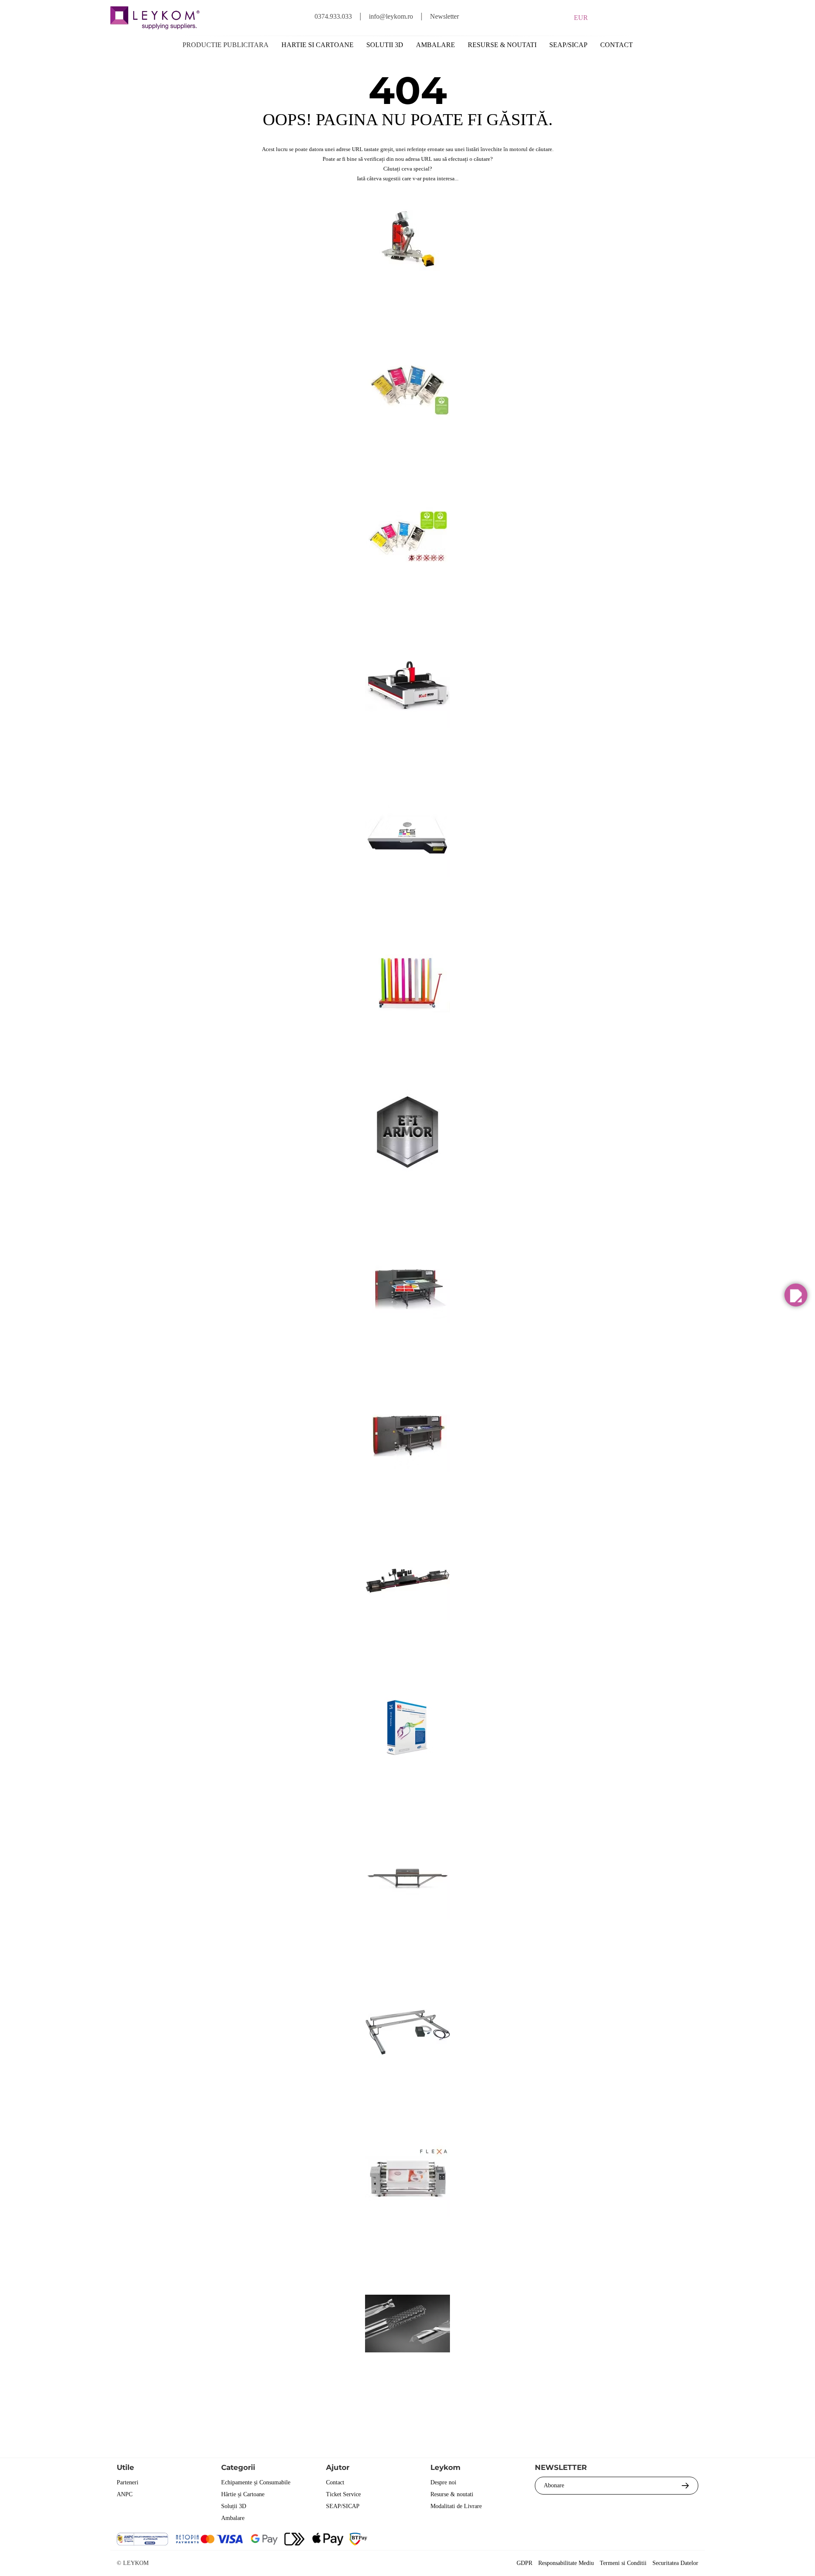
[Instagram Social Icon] (645, 2540)
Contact (617, 45)
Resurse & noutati (502, 45)
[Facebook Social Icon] (599, 2540)
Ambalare (436, 45)
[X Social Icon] (622, 2540)
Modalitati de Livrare (456, 2506)
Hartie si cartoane (318, 45)
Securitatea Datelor (675, 2563)
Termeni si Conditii (623, 2563)
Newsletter (444, 16)
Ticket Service (343, 2494)
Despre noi (443, 2482)
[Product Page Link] (407, 290)
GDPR (524, 2563)
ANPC (125, 2494)
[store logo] (155, 18)
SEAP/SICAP (568, 45)
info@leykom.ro (391, 16)
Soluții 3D (234, 2506)
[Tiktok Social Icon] (691, 2540)
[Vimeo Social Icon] (668, 2540)
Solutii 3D (385, 45)
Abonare (554, 2485)
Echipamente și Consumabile (256, 2482)
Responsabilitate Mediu (566, 2563)
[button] (796, 1295)
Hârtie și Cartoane (243, 2494)
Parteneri (128, 2482)
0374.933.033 (333, 16)
